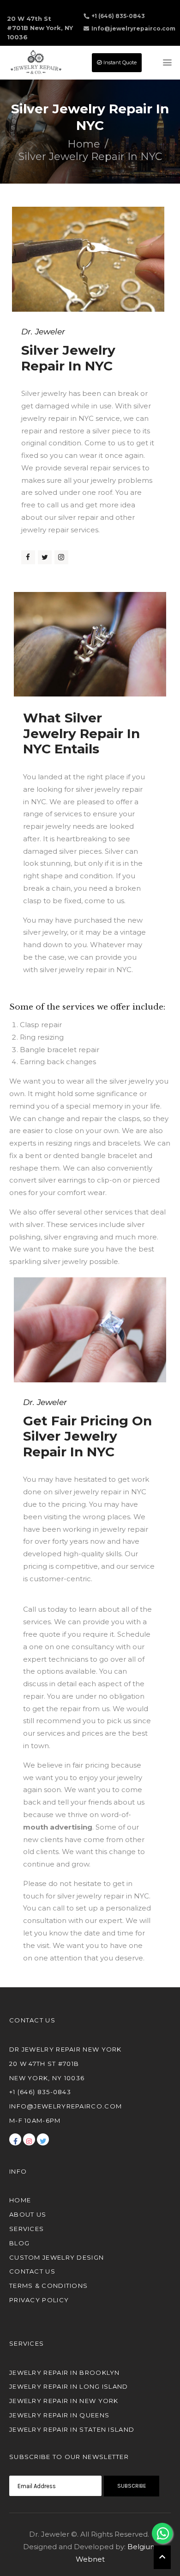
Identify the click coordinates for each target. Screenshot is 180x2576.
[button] (162, 2557)
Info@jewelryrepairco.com (133, 28)
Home (84, 144)
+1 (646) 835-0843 (118, 16)
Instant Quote (119, 62)
